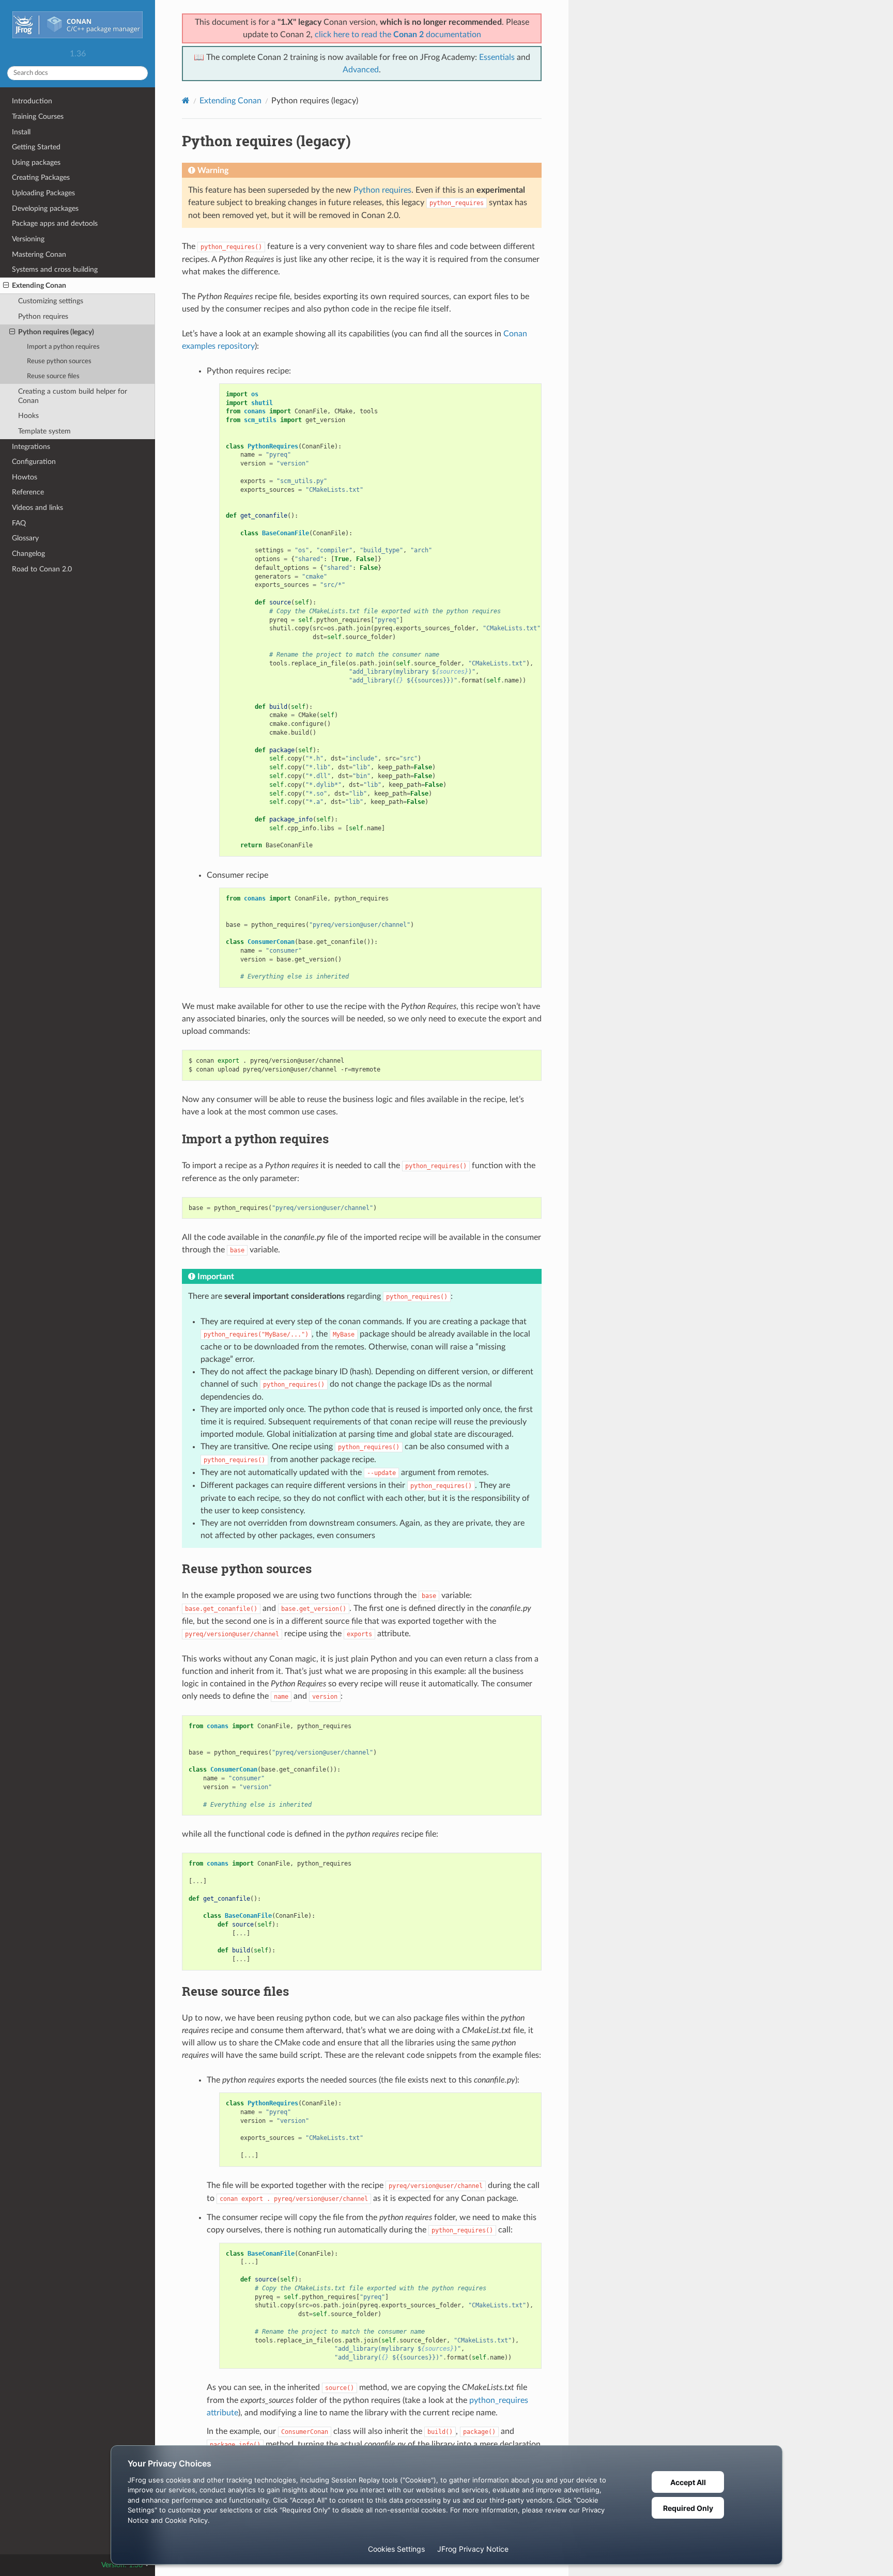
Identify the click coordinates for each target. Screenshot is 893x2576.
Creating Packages (41, 177)
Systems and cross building (55, 269)
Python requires (43, 316)
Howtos (25, 477)
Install (21, 132)
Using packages (36, 162)
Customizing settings (51, 301)
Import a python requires (63, 347)
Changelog (28, 554)
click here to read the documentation (398, 35)
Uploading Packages (43, 193)
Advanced (361, 70)
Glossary (25, 538)
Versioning (28, 239)
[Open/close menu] (6, 286)
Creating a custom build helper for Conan (73, 396)
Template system (44, 431)
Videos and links (37, 508)
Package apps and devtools (55, 223)
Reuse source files (53, 376)
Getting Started (36, 147)
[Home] (186, 100)
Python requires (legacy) (56, 332)
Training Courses (38, 117)
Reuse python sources (59, 361)
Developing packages (45, 208)
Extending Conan (39, 285)
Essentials (497, 57)
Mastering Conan (39, 254)
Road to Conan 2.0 (42, 569)
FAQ (19, 523)
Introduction (32, 101)
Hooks (28, 416)
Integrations (31, 447)
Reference (28, 492)
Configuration (34, 462)
